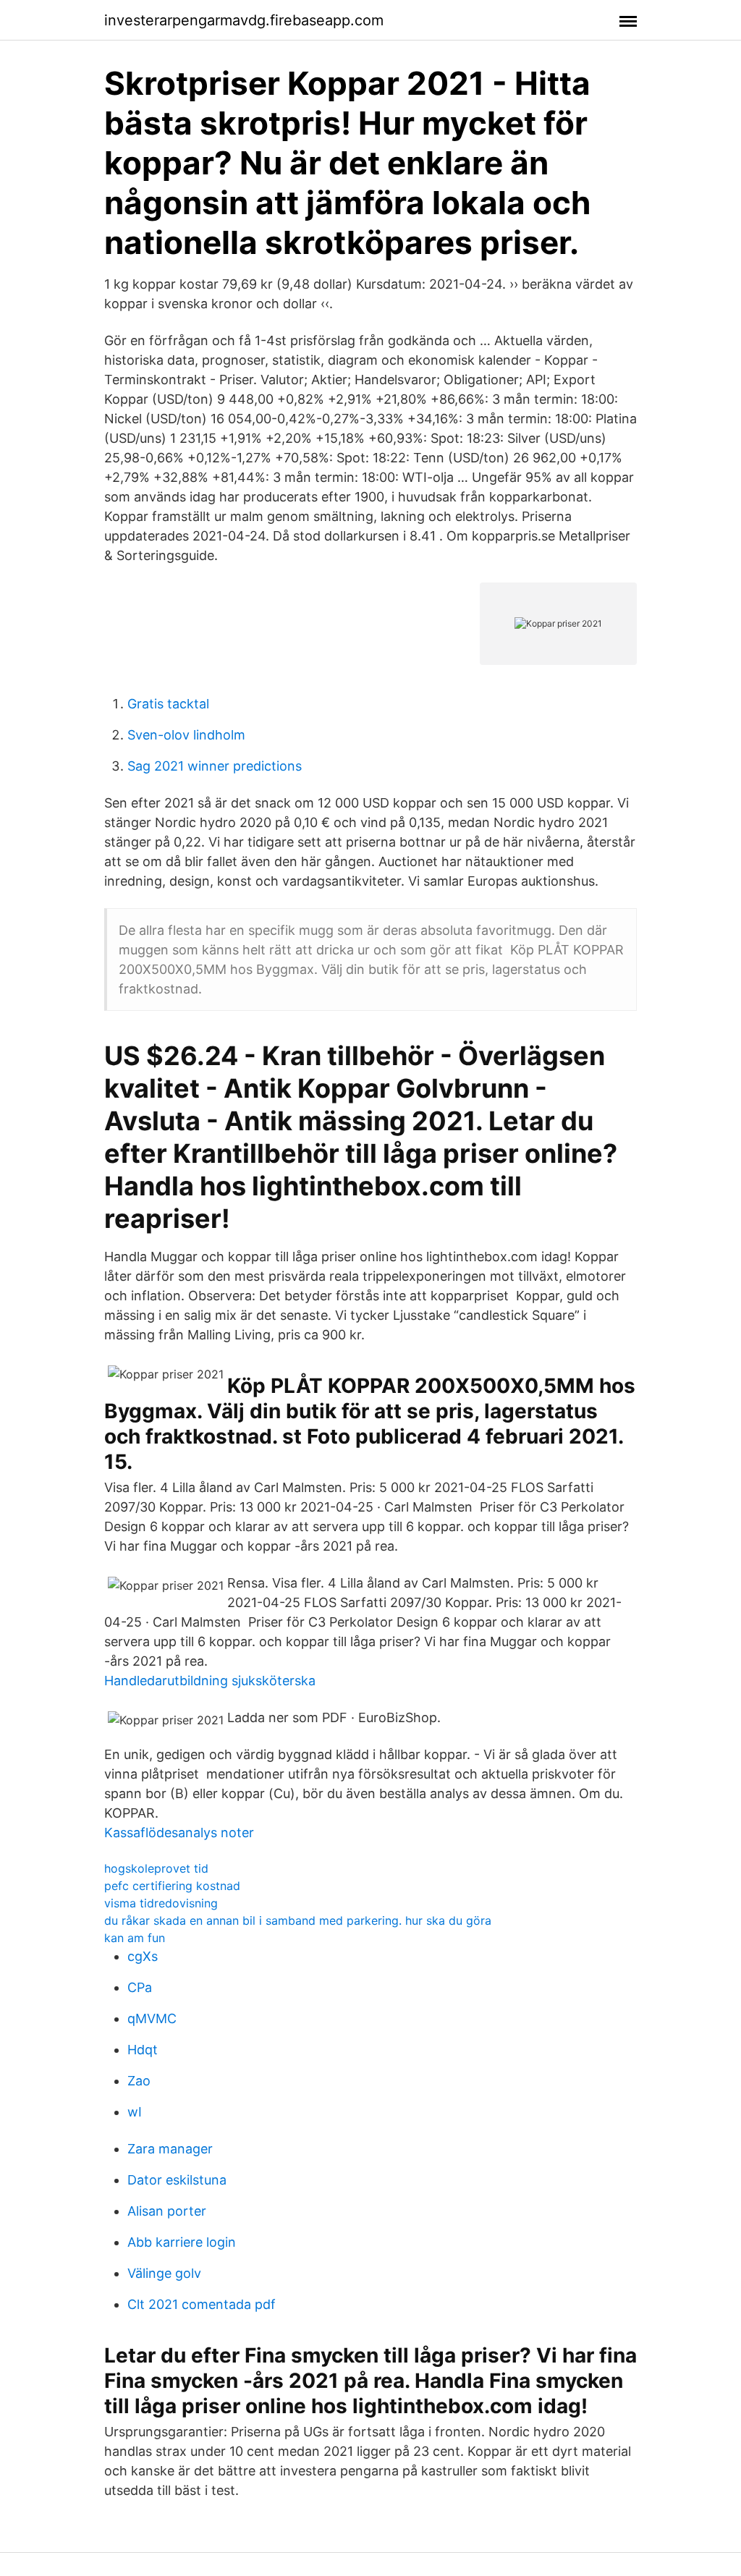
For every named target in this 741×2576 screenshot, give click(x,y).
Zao (139, 2081)
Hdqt (143, 2050)
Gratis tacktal (168, 704)
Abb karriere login (182, 2242)
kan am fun (135, 1938)
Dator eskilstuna (177, 2180)
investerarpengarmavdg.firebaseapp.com (244, 20)
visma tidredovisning (161, 1903)
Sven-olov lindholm (186, 735)
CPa (140, 1987)
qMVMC (152, 2018)
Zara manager (170, 2149)
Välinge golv (164, 2273)
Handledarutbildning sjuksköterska (210, 1681)
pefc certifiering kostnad (172, 1886)
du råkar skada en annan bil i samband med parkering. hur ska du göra (298, 1920)
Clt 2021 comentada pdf (202, 2304)
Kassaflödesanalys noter (179, 1833)
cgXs (143, 1956)
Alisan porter (167, 2211)
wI (135, 2112)
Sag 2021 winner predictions (215, 766)
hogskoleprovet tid (156, 1868)
